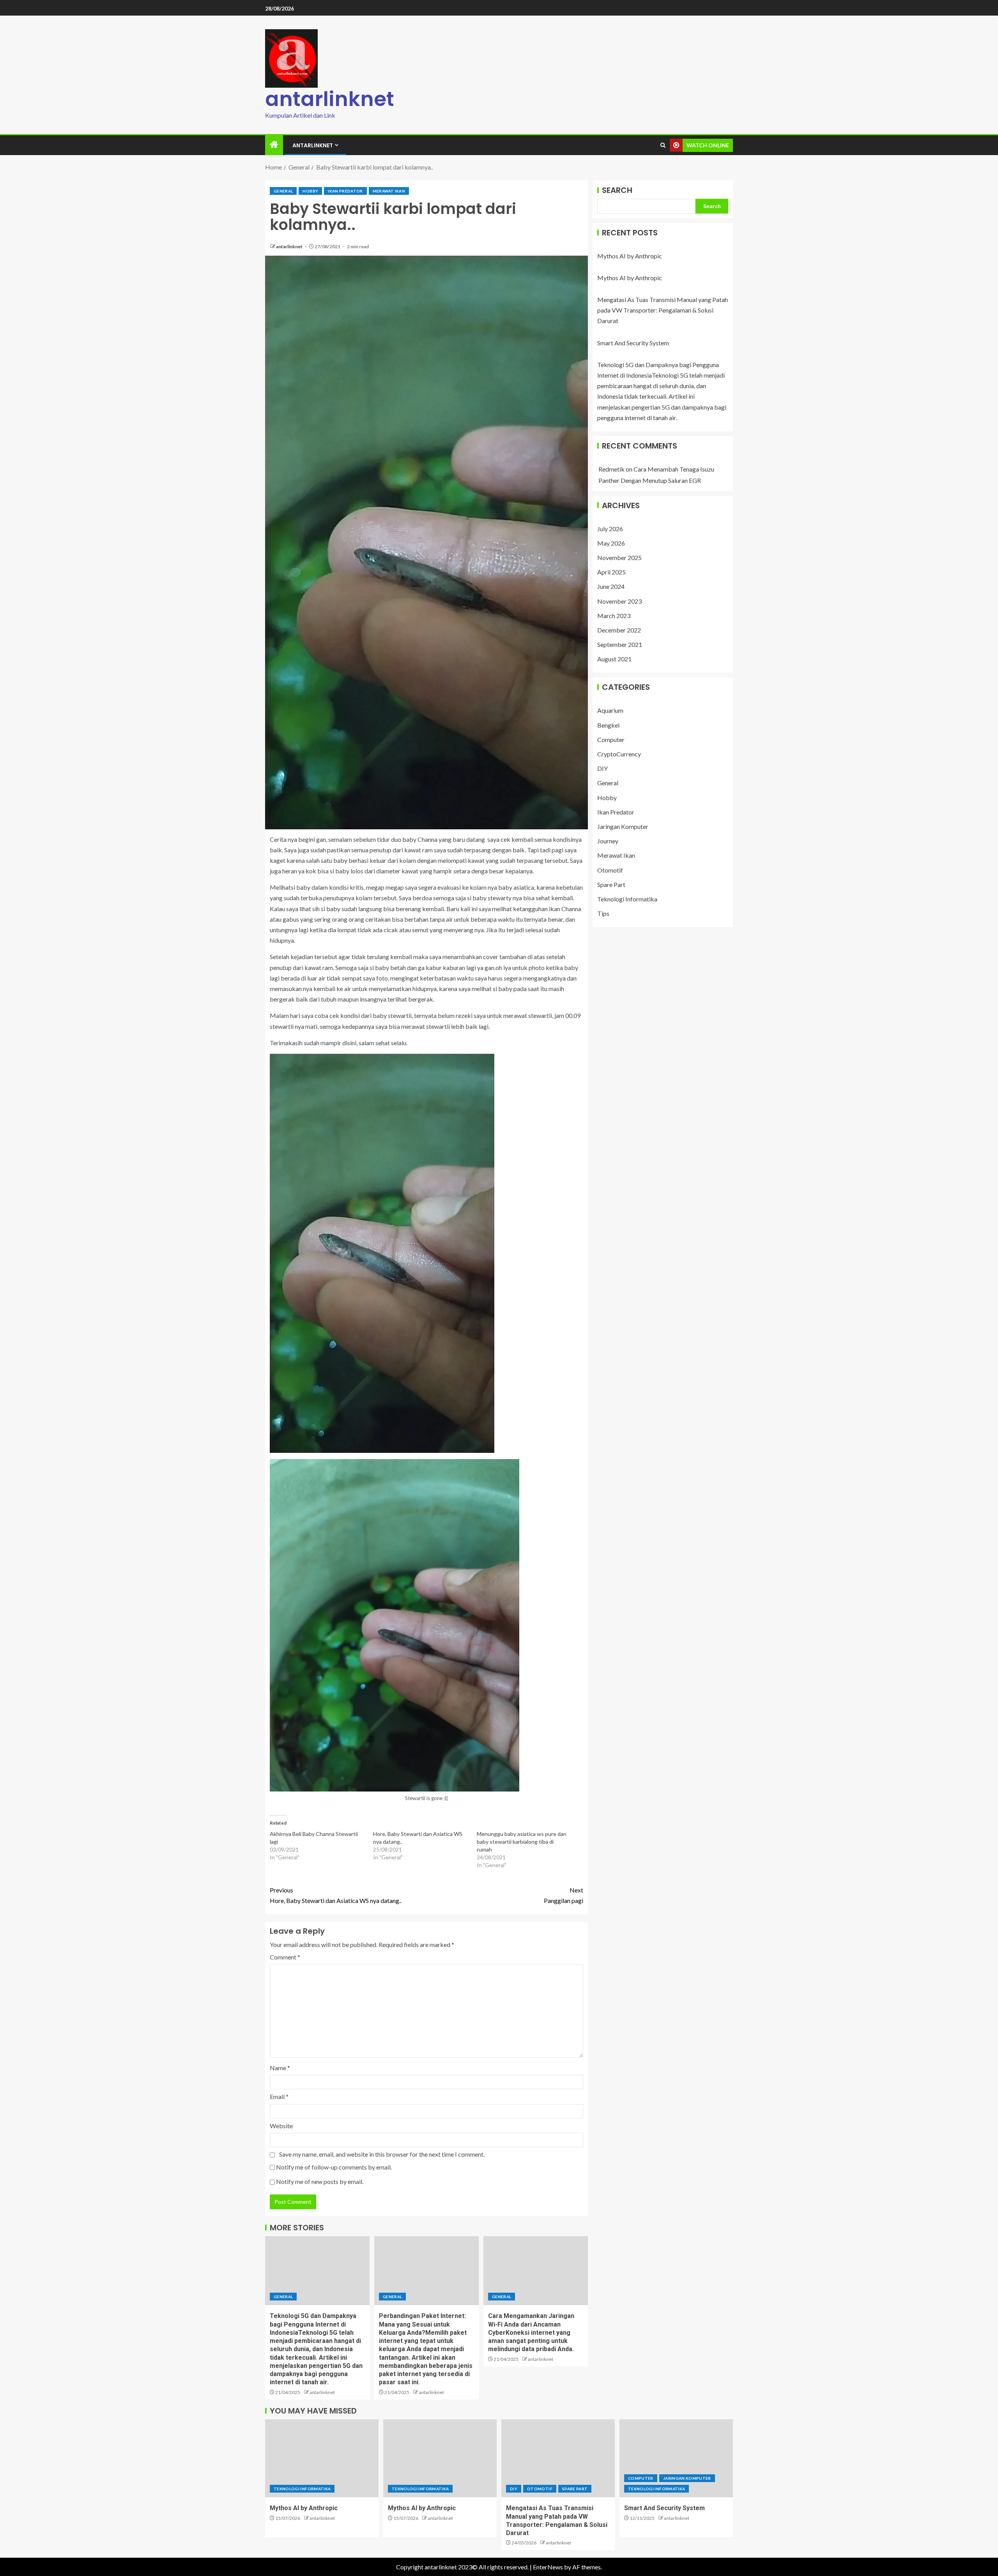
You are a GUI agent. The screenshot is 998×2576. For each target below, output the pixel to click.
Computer (611, 739)
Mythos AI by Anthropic (630, 256)
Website (281, 2126)
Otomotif (610, 870)
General (283, 191)
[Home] (274, 145)
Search (617, 190)
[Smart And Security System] (676, 2458)
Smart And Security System (633, 343)
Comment (285, 1957)
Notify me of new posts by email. (320, 2181)
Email (279, 2096)
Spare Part (611, 884)
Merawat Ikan (389, 191)
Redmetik (611, 469)
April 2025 (611, 572)
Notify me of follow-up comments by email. (334, 2167)
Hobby (310, 191)
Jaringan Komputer (623, 826)
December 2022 (619, 630)
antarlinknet (330, 99)
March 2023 (614, 616)
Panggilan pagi (564, 1895)
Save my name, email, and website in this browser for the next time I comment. (382, 2154)
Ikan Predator (345, 191)
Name (280, 2068)
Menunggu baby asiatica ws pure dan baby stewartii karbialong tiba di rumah (522, 1842)
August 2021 (614, 659)
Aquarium (610, 710)
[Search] (663, 145)
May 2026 (611, 543)
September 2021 (620, 644)
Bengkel (608, 725)
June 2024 (611, 586)
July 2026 (610, 528)
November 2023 (619, 601)
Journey (608, 841)
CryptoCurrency (619, 754)
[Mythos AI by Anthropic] (322, 2458)
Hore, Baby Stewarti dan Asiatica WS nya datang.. (336, 1895)
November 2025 (619, 557)
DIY (603, 768)
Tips (603, 913)
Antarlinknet (313, 145)
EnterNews (548, 2567)
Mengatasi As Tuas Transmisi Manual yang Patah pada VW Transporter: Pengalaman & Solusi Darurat (663, 310)
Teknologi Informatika (627, 899)
